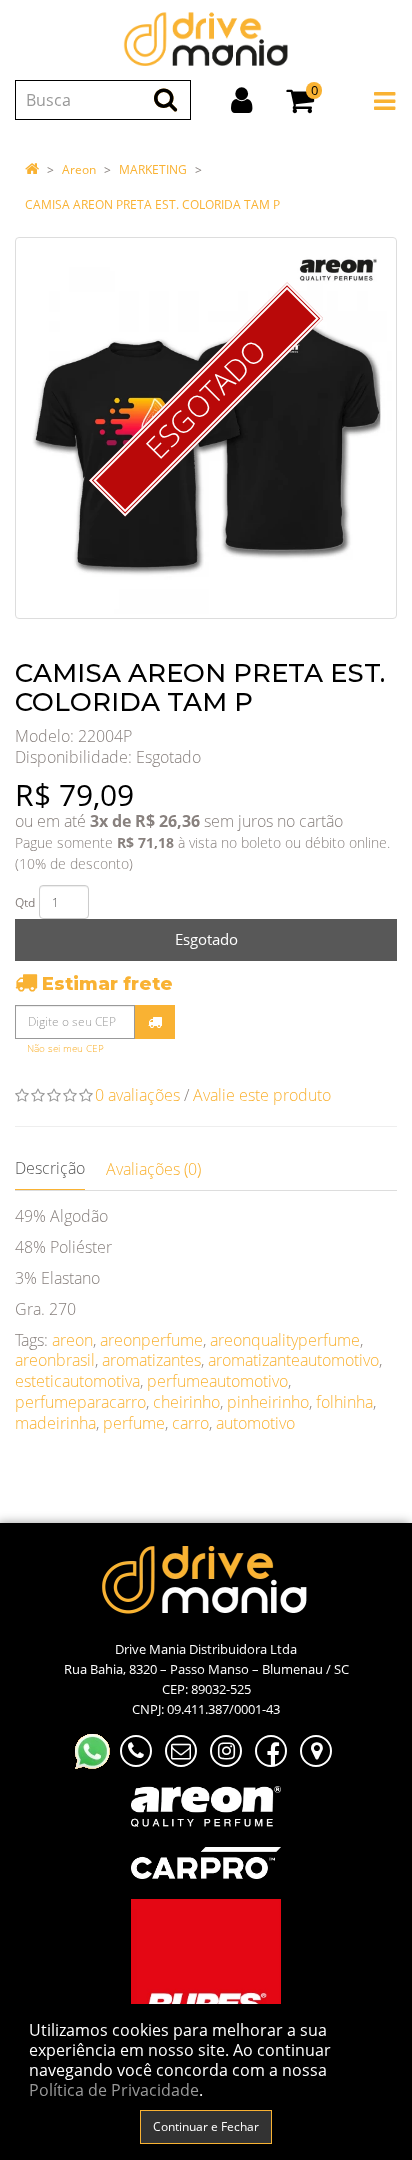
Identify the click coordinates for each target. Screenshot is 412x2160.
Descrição (50, 1168)
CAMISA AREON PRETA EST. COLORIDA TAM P (152, 204)
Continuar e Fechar (206, 2126)
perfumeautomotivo (217, 1381)
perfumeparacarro (80, 1402)
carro (190, 1423)
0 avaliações (137, 1095)
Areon (79, 169)
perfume (134, 1423)
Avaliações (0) (153, 1169)
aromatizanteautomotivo (293, 1360)
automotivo (255, 1423)
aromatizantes (151, 1360)
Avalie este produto (262, 1095)
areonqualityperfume (285, 1340)
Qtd (25, 902)
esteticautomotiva (77, 1381)
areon (72, 1340)
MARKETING (153, 169)
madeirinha (55, 1423)
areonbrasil (55, 1360)
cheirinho (186, 1402)
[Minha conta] (241, 100)
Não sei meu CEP (65, 1048)
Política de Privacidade (114, 2090)
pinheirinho (268, 1402)
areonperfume (151, 1340)
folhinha (344, 1402)
